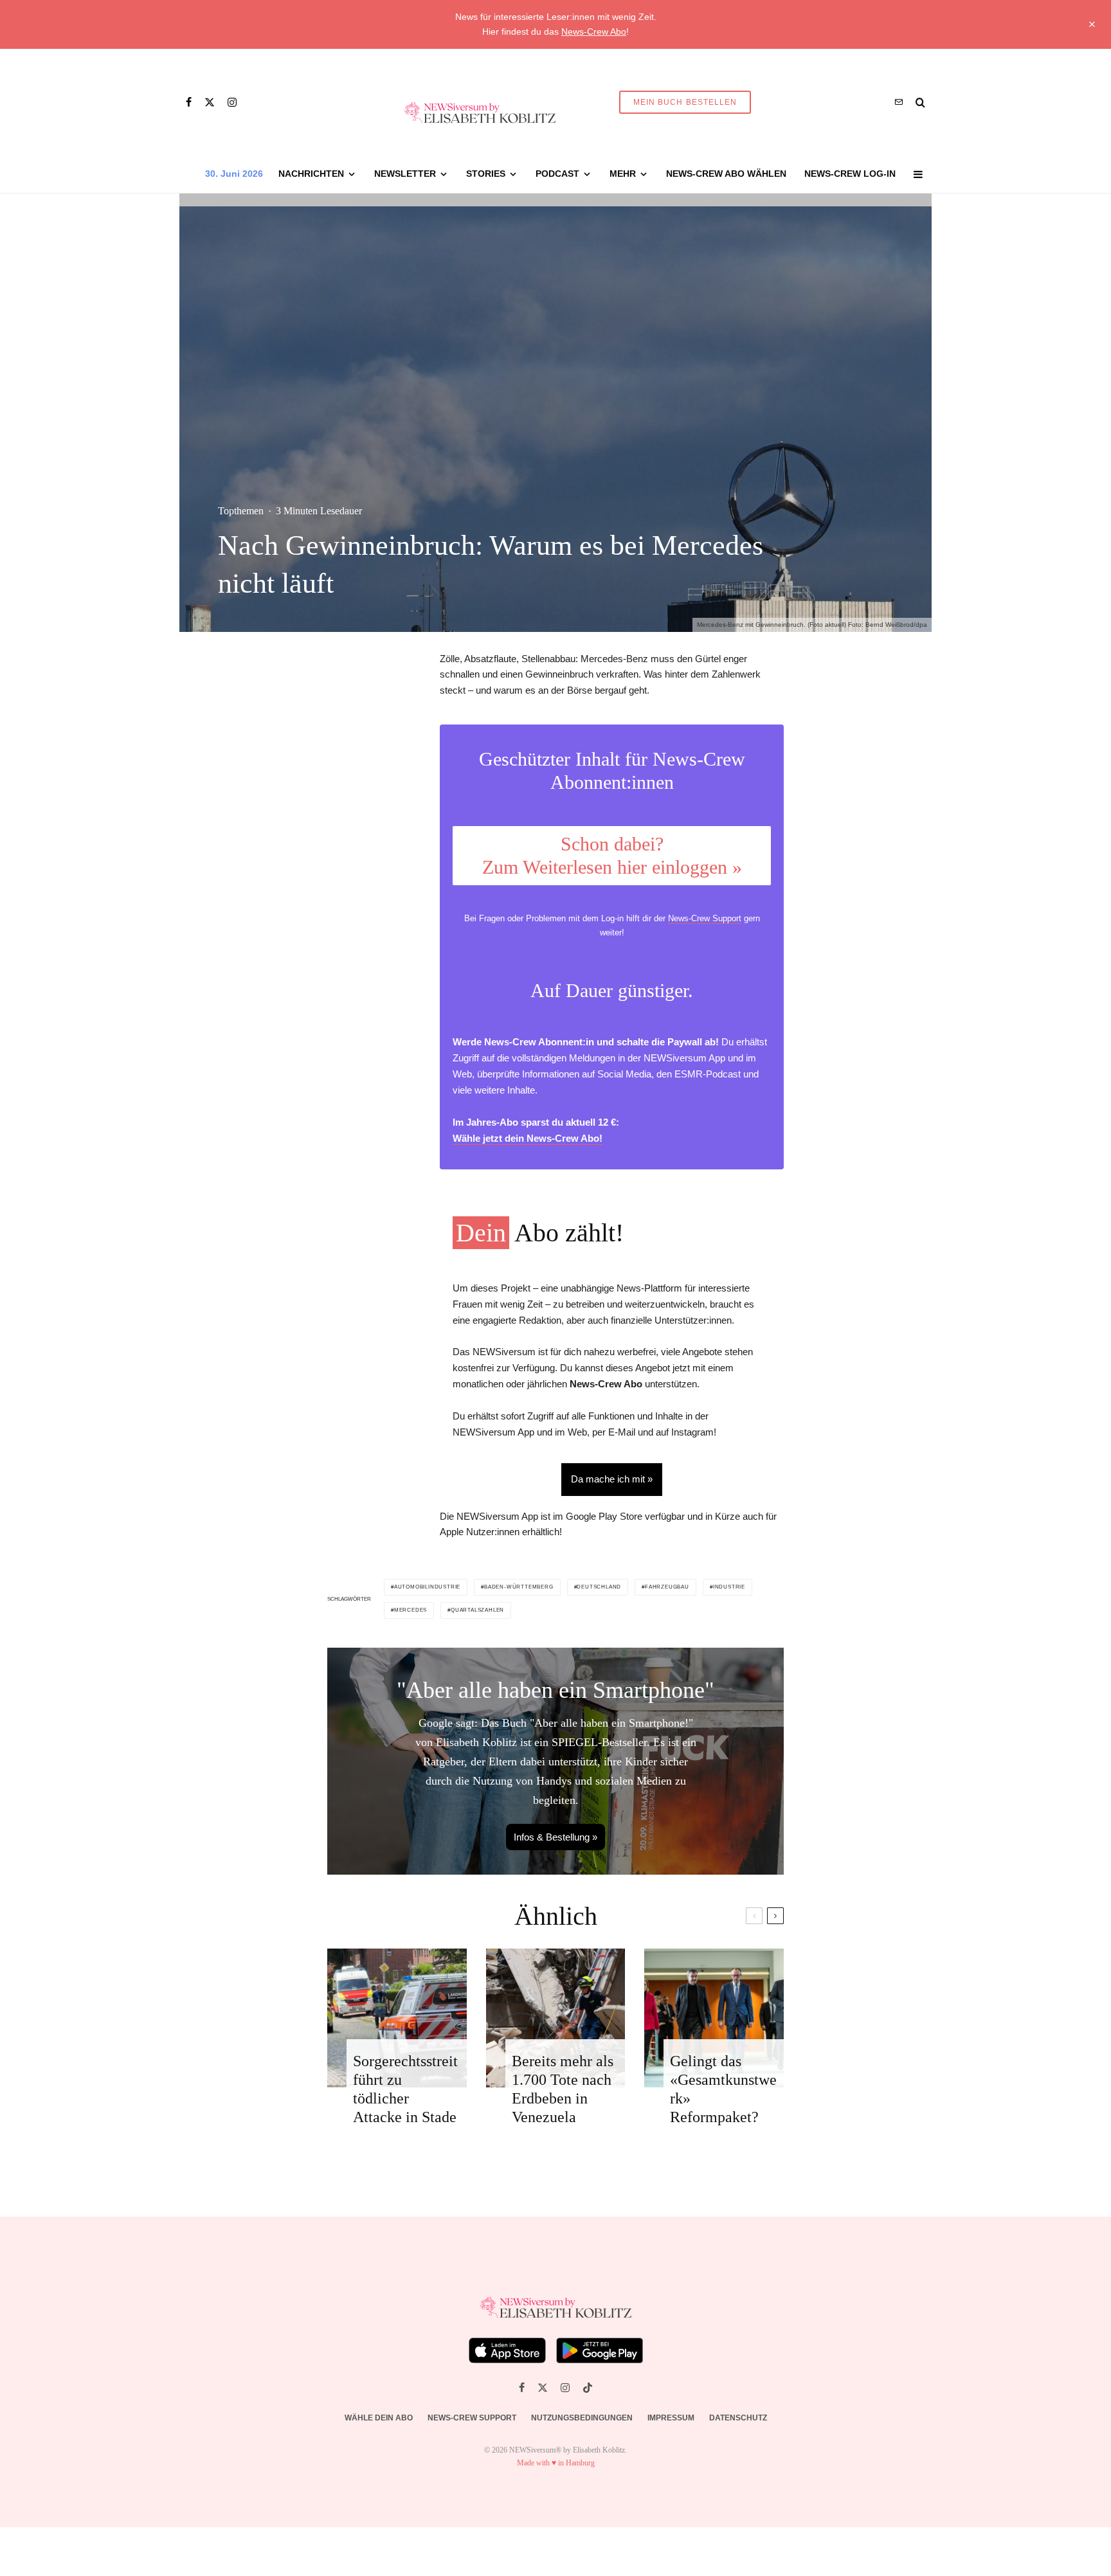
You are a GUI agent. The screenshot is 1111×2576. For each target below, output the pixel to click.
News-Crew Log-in (850, 174)
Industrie (729, 1587)
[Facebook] (189, 102)
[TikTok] (588, 2388)
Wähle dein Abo (379, 2418)
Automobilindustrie (427, 1587)
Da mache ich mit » (612, 1479)
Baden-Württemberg (519, 1587)
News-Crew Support (705, 918)
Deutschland (599, 1587)
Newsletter (405, 174)
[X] (210, 102)
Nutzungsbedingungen (582, 2418)
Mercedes (411, 1610)
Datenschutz (738, 2418)
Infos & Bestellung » (555, 1837)
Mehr (623, 174)
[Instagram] (232, 102)
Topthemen (241, 511)
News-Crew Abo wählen (726, 174)
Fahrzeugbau (667, 1587)
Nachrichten (311, 174)
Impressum (671, 2418)
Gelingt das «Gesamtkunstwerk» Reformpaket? (723, 2089)
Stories (486, 174)
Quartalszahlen (477, 1610)
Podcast (557, 174)
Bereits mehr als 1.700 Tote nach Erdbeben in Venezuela (563, 2089)
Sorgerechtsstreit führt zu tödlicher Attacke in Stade (405, 2089)
